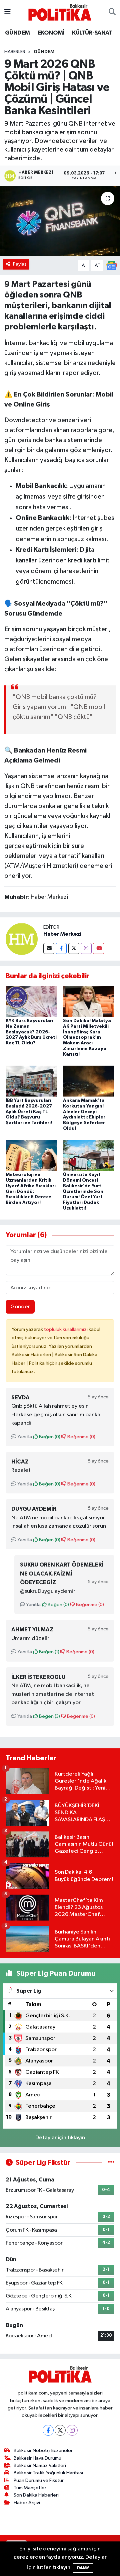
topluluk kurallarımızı (66, 1329)
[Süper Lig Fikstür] (111, 2163)
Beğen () (49, 1437)
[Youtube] (98, 948)
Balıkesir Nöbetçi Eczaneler (43, 2451)
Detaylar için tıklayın (60, 2138)
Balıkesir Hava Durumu (37, 2458)
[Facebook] (61, 948)
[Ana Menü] (7, 12)
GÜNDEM (17, 33)
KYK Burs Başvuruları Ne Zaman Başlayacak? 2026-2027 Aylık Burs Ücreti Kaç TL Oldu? (31, 1032)
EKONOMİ (51, 33)
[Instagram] (86, 948)
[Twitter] (74, 948)
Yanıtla (24, 1437)
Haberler (15, 52)
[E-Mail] (49, 948)
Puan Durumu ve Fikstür (39, 2480)
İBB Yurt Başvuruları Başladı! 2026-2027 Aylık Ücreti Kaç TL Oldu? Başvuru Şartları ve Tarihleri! (29, 1112)
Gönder (20, 1307)
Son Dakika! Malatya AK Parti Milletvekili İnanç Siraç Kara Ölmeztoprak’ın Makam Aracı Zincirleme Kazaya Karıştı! (87, 1038)
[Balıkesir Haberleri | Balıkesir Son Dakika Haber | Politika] (60, 12)
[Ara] (112, 12)
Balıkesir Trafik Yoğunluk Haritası (48, 2473)
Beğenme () (81, 1437)
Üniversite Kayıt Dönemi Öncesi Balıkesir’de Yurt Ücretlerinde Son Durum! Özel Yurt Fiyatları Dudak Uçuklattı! (83, 1191)
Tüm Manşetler (30, 2488)
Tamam (83, 2568)
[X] (60, 2430)
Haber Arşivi (27, 2503)
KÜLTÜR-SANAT (92, 33)
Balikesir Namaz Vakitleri (40, 2465)
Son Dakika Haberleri (36, 2495)
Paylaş (20, 264)
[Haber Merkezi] (22, 939)
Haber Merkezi (62, 934)
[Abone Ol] (112, 265)
